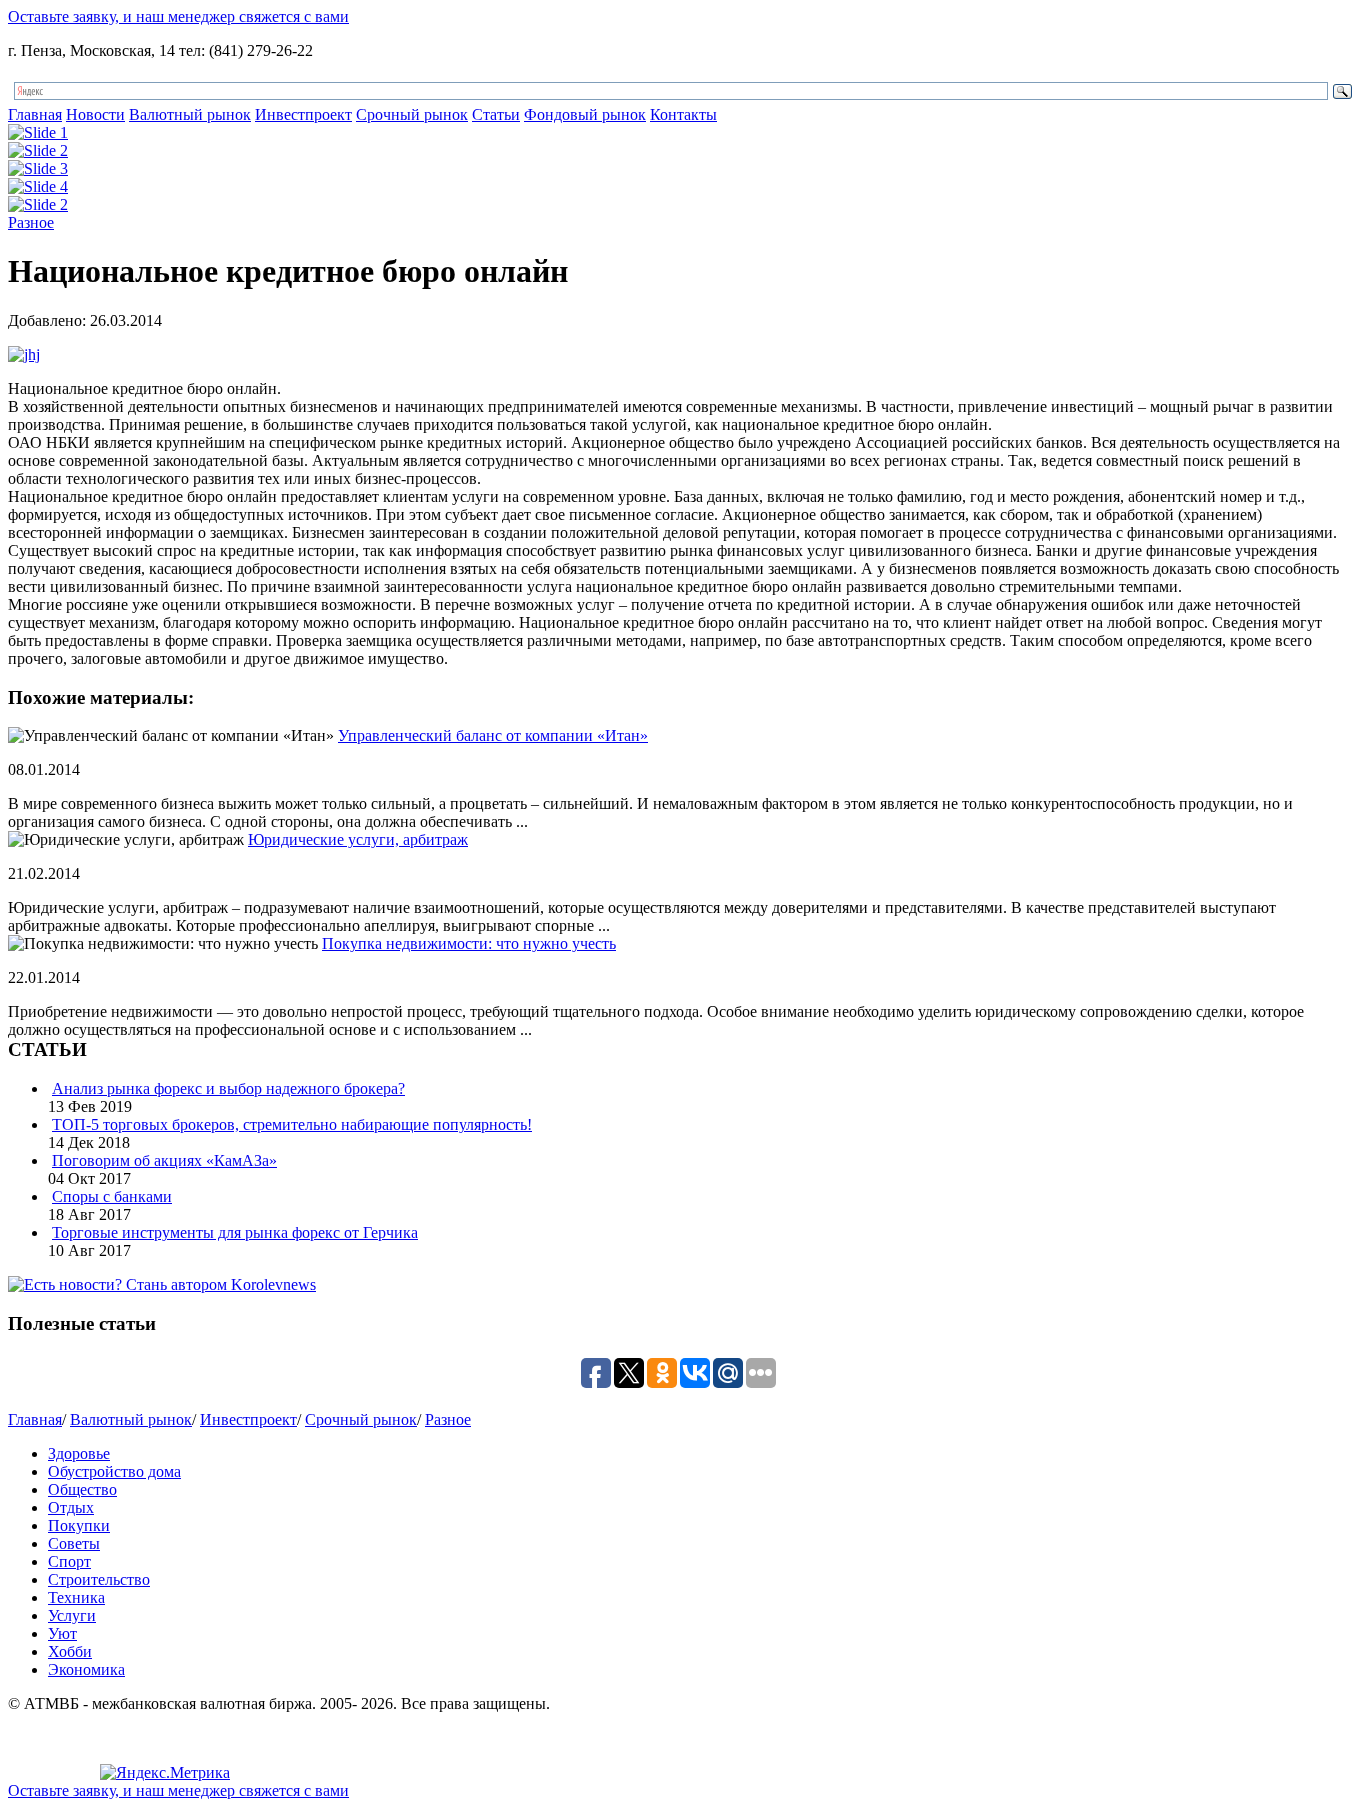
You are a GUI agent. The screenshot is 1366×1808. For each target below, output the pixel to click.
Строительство (99, 1579)
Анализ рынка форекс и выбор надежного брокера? (228, 1088)
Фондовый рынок (585, 114)
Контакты (683, 114)
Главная (35, 114)
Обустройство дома (114, 1471)
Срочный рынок (412, 114)
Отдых (71, 1507)
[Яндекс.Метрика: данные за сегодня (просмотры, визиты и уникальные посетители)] (165, 1773)
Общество (82, 1489)
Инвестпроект (303, 114)
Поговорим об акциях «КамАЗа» (164, 1160)
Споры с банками (112, 1196)
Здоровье (79, 1453)
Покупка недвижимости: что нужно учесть (469, 943)
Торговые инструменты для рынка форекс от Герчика (235, 1232)
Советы (74, 1543)
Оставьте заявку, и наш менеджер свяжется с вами (178, 16)
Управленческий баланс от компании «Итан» (493, 735)
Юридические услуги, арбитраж (358, 839)
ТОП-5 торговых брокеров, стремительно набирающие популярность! (292, 1124)
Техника (76, 1597)
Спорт (69, 1561)
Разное (31, 222)
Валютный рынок (190, 114)
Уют (62, 1633)
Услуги (72, 1615)
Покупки (79, 1525)
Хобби (70, 1651)
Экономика (86, 1669)
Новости (95, 114)
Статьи (496, 114)
